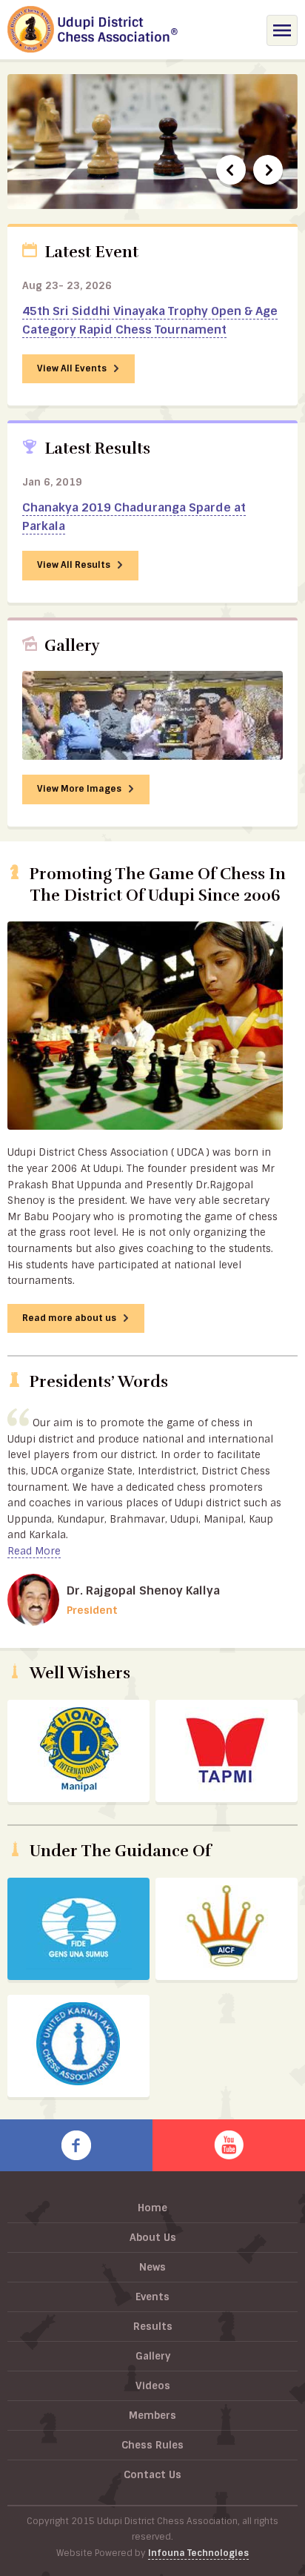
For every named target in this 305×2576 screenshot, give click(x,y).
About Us (153, 2237)
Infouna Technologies (198, 2553)
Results (153, 2326)
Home (152, 2208)
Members (152, 2415)
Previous (231, 170)
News (152, 2267)
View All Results (75, 565)
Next (268, 170)
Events (152, 2297)
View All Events (73, 368)
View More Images (80, 789)
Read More (34, 1551)
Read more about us (70, 1318)
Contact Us (152, 2474)
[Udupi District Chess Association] (93, 32)
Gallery (153, 2356)
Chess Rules (152, 2445)
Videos (153, 2385)
